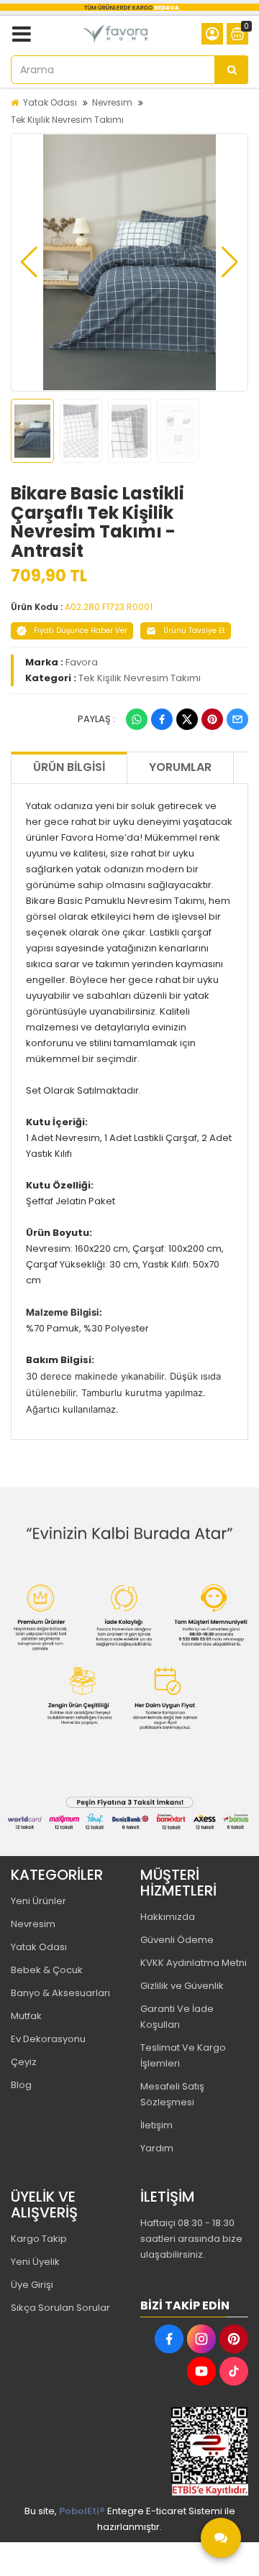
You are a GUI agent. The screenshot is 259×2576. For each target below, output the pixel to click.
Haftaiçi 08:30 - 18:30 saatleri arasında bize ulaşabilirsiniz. (191, 2239)
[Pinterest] (212, 719)
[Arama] (232, 70)
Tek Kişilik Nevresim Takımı (67, 120)
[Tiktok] (234, 2371)
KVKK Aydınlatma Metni (194, 1963)
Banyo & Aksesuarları (60, 1993)
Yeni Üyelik (35, 2262)
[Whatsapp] (137, 719)
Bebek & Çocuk (47, 1970)
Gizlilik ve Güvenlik (182, 1986)
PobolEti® (82, 2511)
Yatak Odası (50, 102)
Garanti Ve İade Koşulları (177, 2017)
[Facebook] (162, 719)
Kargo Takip (39, 2239)
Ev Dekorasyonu (48, 2039)
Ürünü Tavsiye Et (194, 631)
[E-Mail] (237, 719)
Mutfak (26, 2016)
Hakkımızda (168, 1917)
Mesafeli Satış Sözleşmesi (172, 2094)
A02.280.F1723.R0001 (109, 607)
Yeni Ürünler (38, 1901)
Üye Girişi (32, 2285)
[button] (29, 262)
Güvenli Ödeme (177, 1940)
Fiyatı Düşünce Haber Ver (81, 631)
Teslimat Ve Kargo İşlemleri (183, 2055)
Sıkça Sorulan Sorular (60, 2308)
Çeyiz (24, 2062)
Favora (82, 662)
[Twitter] (187, 719)
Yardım (157, 2148)
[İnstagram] (201, 2339)
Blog (21, 2085)
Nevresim (112, 102)
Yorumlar (180, 767)
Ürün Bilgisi (69, 767)
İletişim (156, 2125)
